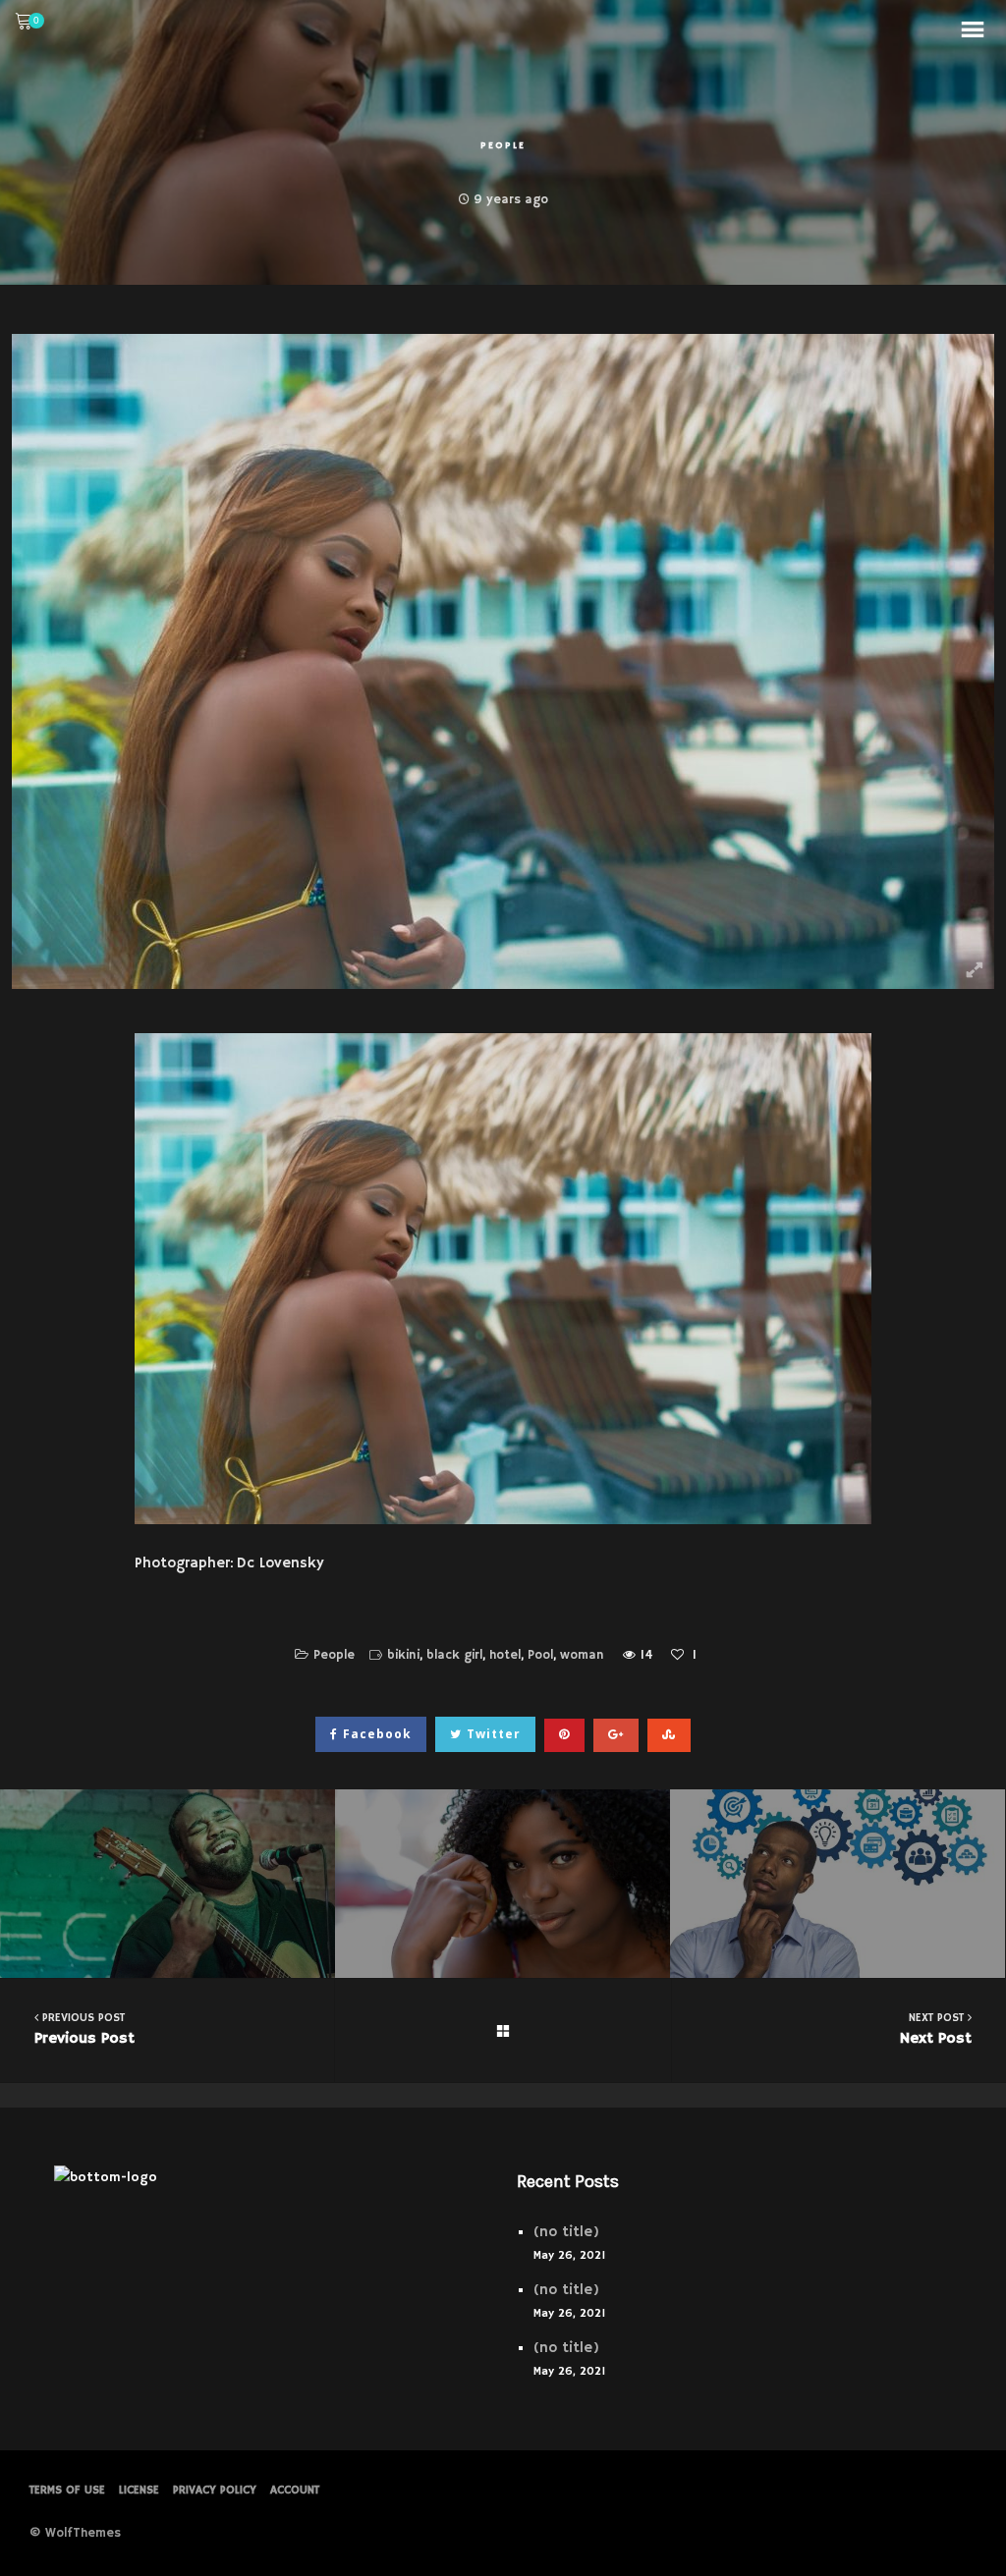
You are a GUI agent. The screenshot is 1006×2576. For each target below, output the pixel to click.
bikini (403, 1655)
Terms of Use (67, 2490)
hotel (505, 1655)
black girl (454, 1655)
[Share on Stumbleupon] (669, 1736)
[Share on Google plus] (616, 1736)
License (139, 2490)
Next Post (936, 2029)
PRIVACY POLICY (215, 2490)
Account (295, 2490)
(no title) (566, 2232)
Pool (540, 1655)
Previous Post (84, 2029)
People (503, 145)
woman (582, 1655)
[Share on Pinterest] (564, 1736)
